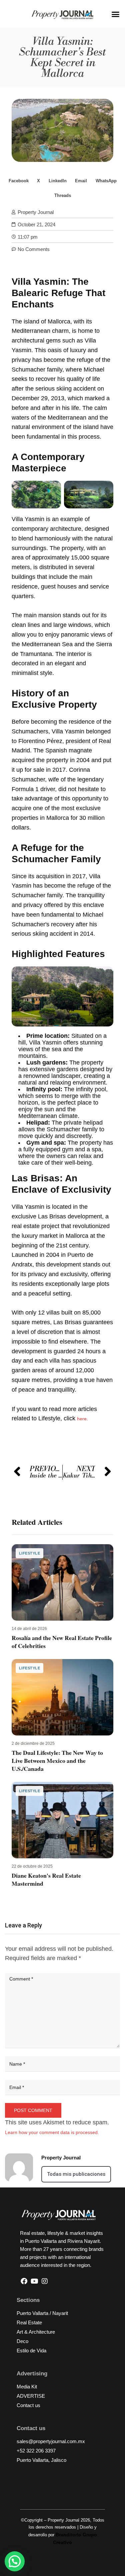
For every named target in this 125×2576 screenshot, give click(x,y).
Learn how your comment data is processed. (52, 2132)
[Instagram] (45, 2281)
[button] (116, 14)
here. (82, 1419)
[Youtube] (34, 2281)
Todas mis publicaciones (76, 2174)
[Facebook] (24, 2281)
